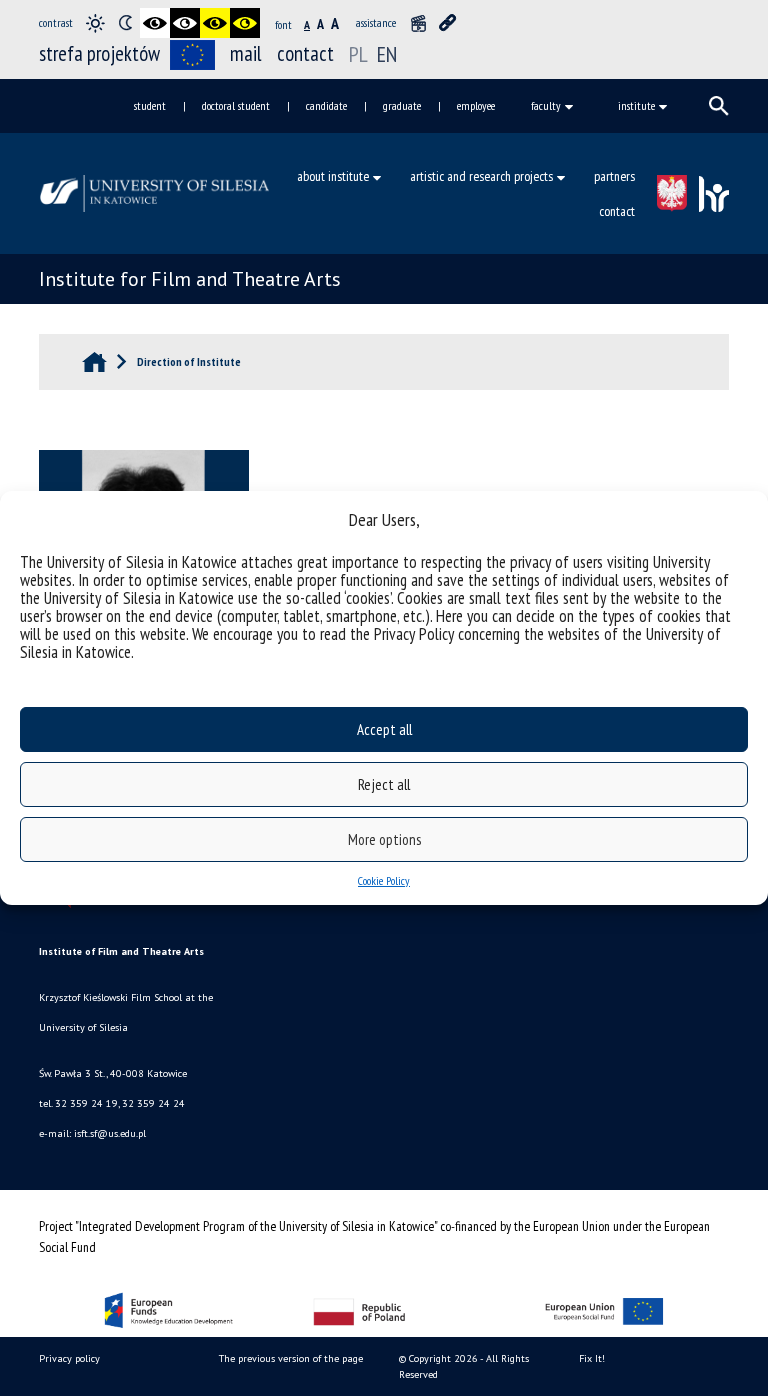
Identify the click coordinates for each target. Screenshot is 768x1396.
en (387, 54)
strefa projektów (99, 53)
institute (636, 105)
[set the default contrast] (95, 23)
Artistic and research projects (481, 176)
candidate (326, 105)
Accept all (384, 729)
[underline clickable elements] (448, 23)
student (150, 105)
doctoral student (236, 105)
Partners (614, 176)
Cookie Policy (384, 880)
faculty (546, 105)
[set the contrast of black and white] (155, 23)
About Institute (333, 176)
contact (305, 53)
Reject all (384, 784)
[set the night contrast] (125, 23)
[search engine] (719, 106)
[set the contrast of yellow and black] (245, 23)
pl (358, 54)
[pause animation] (418, 23)
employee (476, 105)
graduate (402, 105)
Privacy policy (69, 1358)
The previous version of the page (291, 1358)
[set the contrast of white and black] (185, 23)
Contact (617, 211)
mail (246, 53)
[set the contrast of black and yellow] (215, 23)
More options (384, 839)
